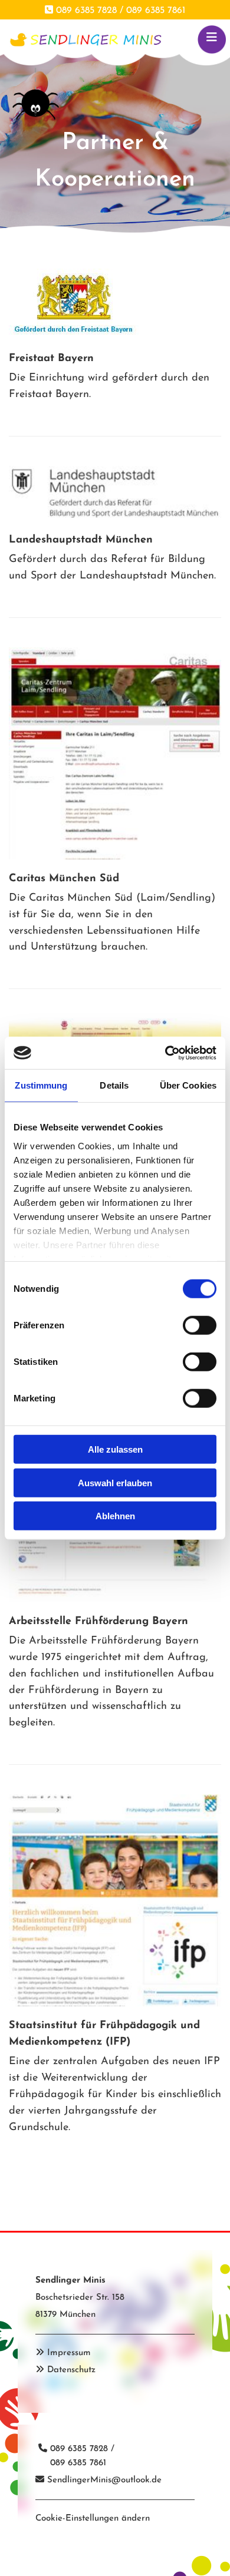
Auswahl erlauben (115, 1482)
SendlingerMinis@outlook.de (104, 2480)
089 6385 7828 (86, 11)
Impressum (69, 2353)
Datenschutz (71, 2370)
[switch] (200, 1325)
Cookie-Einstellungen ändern (93, 2519)
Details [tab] (114, 1085)
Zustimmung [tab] (41, 1085)
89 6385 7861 (81, 2463)
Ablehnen (115, 1516)
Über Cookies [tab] (188, 1085)
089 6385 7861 (156, 11)
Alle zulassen (115, 1449)
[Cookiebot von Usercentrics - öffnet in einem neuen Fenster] (165, 1053)
